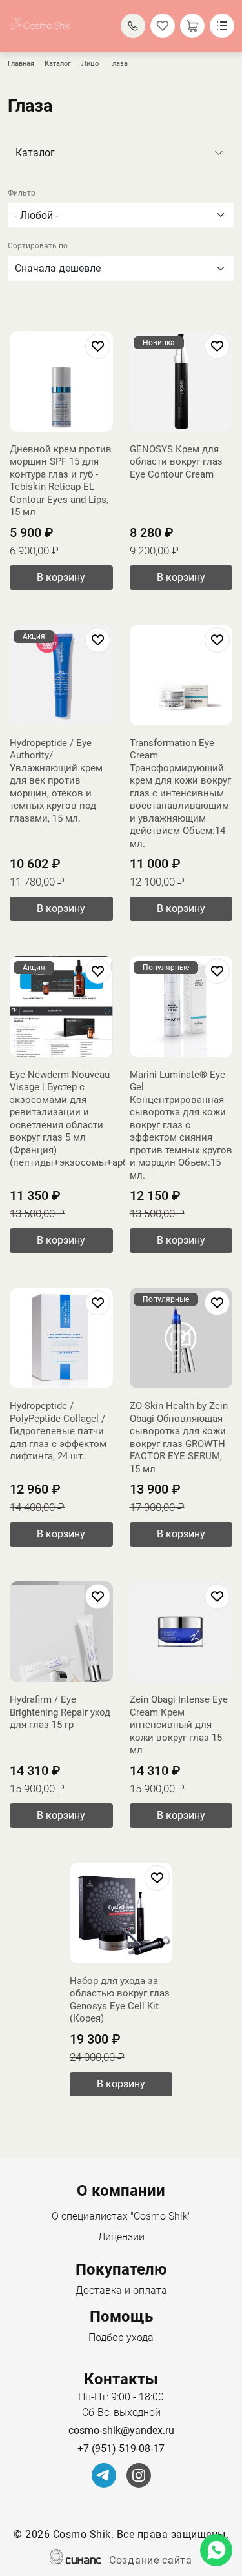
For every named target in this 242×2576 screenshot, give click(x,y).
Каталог (58, 64)
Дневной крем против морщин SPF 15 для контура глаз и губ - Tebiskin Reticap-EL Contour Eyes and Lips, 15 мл (61, 481)
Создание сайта (151, 2560)
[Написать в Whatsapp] (216, 2550)
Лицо (90, 64)
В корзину (61, 577)
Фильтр (22, 193)
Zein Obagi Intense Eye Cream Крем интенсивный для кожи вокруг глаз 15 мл (179, 1725)
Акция (34, 636)
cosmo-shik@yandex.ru (121, 2430)
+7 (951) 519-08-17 (121, 2449)
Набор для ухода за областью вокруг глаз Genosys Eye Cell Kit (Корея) (120, 2000)
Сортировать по (38, 246)
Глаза (118, 64)
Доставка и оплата (121, 2290)
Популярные (166, 968)
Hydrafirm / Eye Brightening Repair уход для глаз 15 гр (60, 1712)
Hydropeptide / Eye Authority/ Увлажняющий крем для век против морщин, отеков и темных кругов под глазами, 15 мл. (56, 781)
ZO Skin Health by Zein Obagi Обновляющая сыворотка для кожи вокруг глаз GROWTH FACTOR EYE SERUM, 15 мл (179, 1437)
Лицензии (121, 2237)
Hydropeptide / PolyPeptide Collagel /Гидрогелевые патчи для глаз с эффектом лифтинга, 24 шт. (58, 1431)
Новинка (159, 343)
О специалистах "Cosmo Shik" (121, 2216)
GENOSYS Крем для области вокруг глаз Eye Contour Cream (176, 462)
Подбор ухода (121, 2338)
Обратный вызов (133, 26)
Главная (21, 64)
